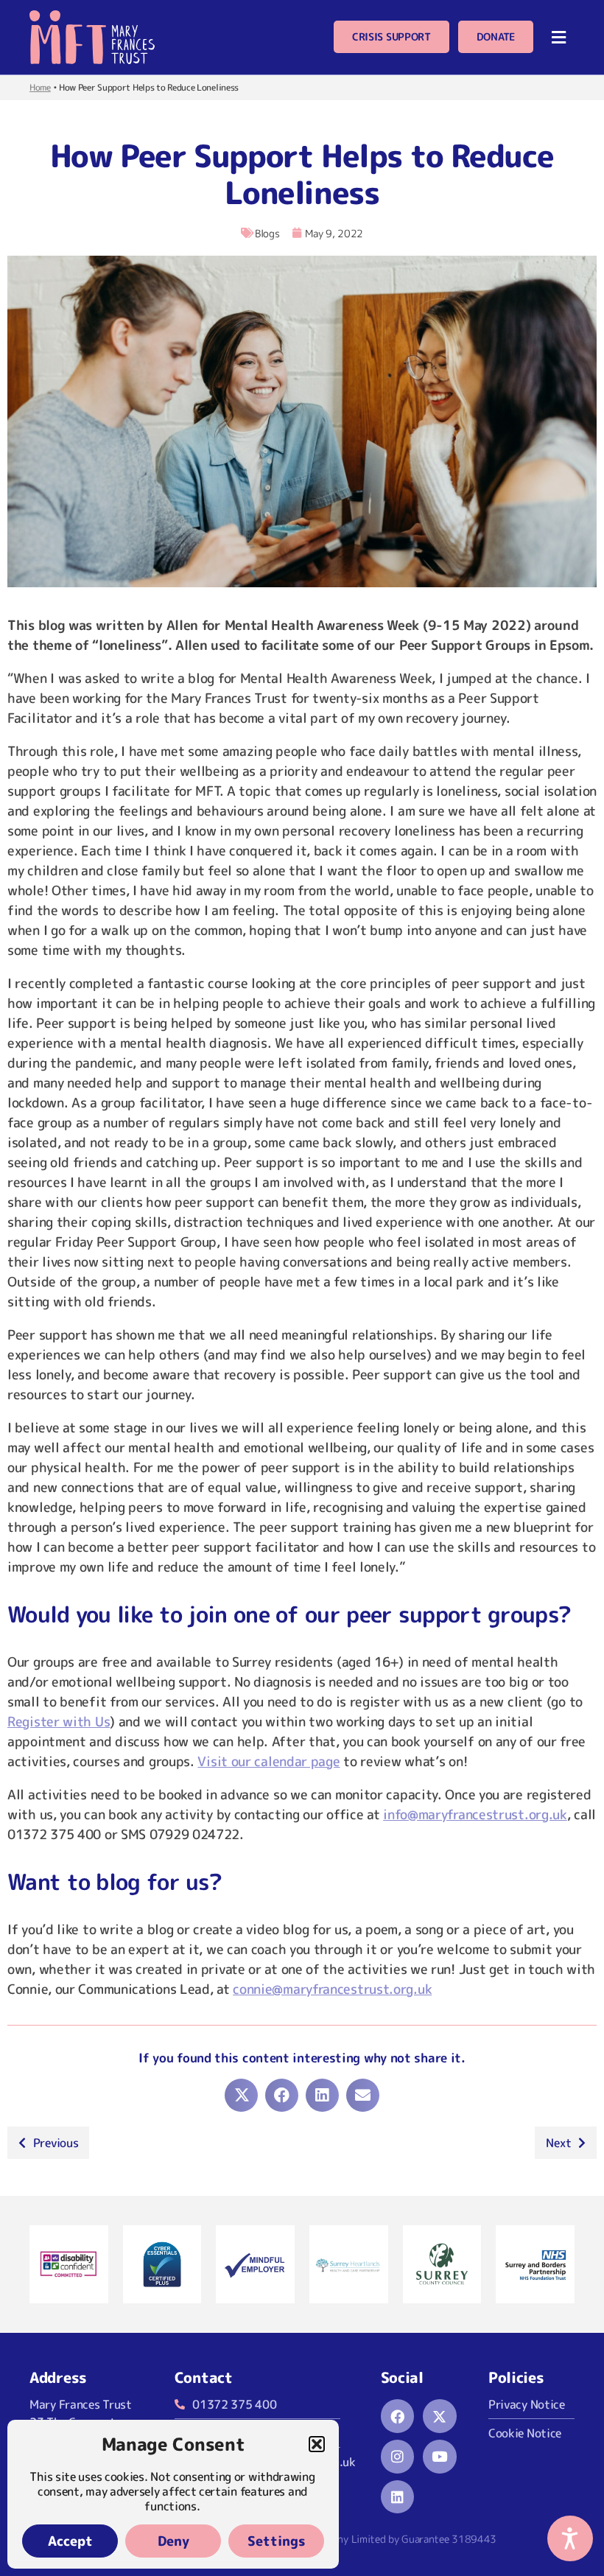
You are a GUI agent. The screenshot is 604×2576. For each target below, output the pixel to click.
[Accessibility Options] (570, 2538)
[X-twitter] (440, 2416)
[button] (317, 2444)
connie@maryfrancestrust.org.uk (332, 1989)
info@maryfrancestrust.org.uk (475, 1814)
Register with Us (59, 1722)
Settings (277, 2541)
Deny (173, 2541)
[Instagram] (398, 2457)
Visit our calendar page (268, 1761)
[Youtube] (440, 2457)
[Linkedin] (398, 2497)
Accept (70, 2541)
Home (40, 87)
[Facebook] (398, 2416)
